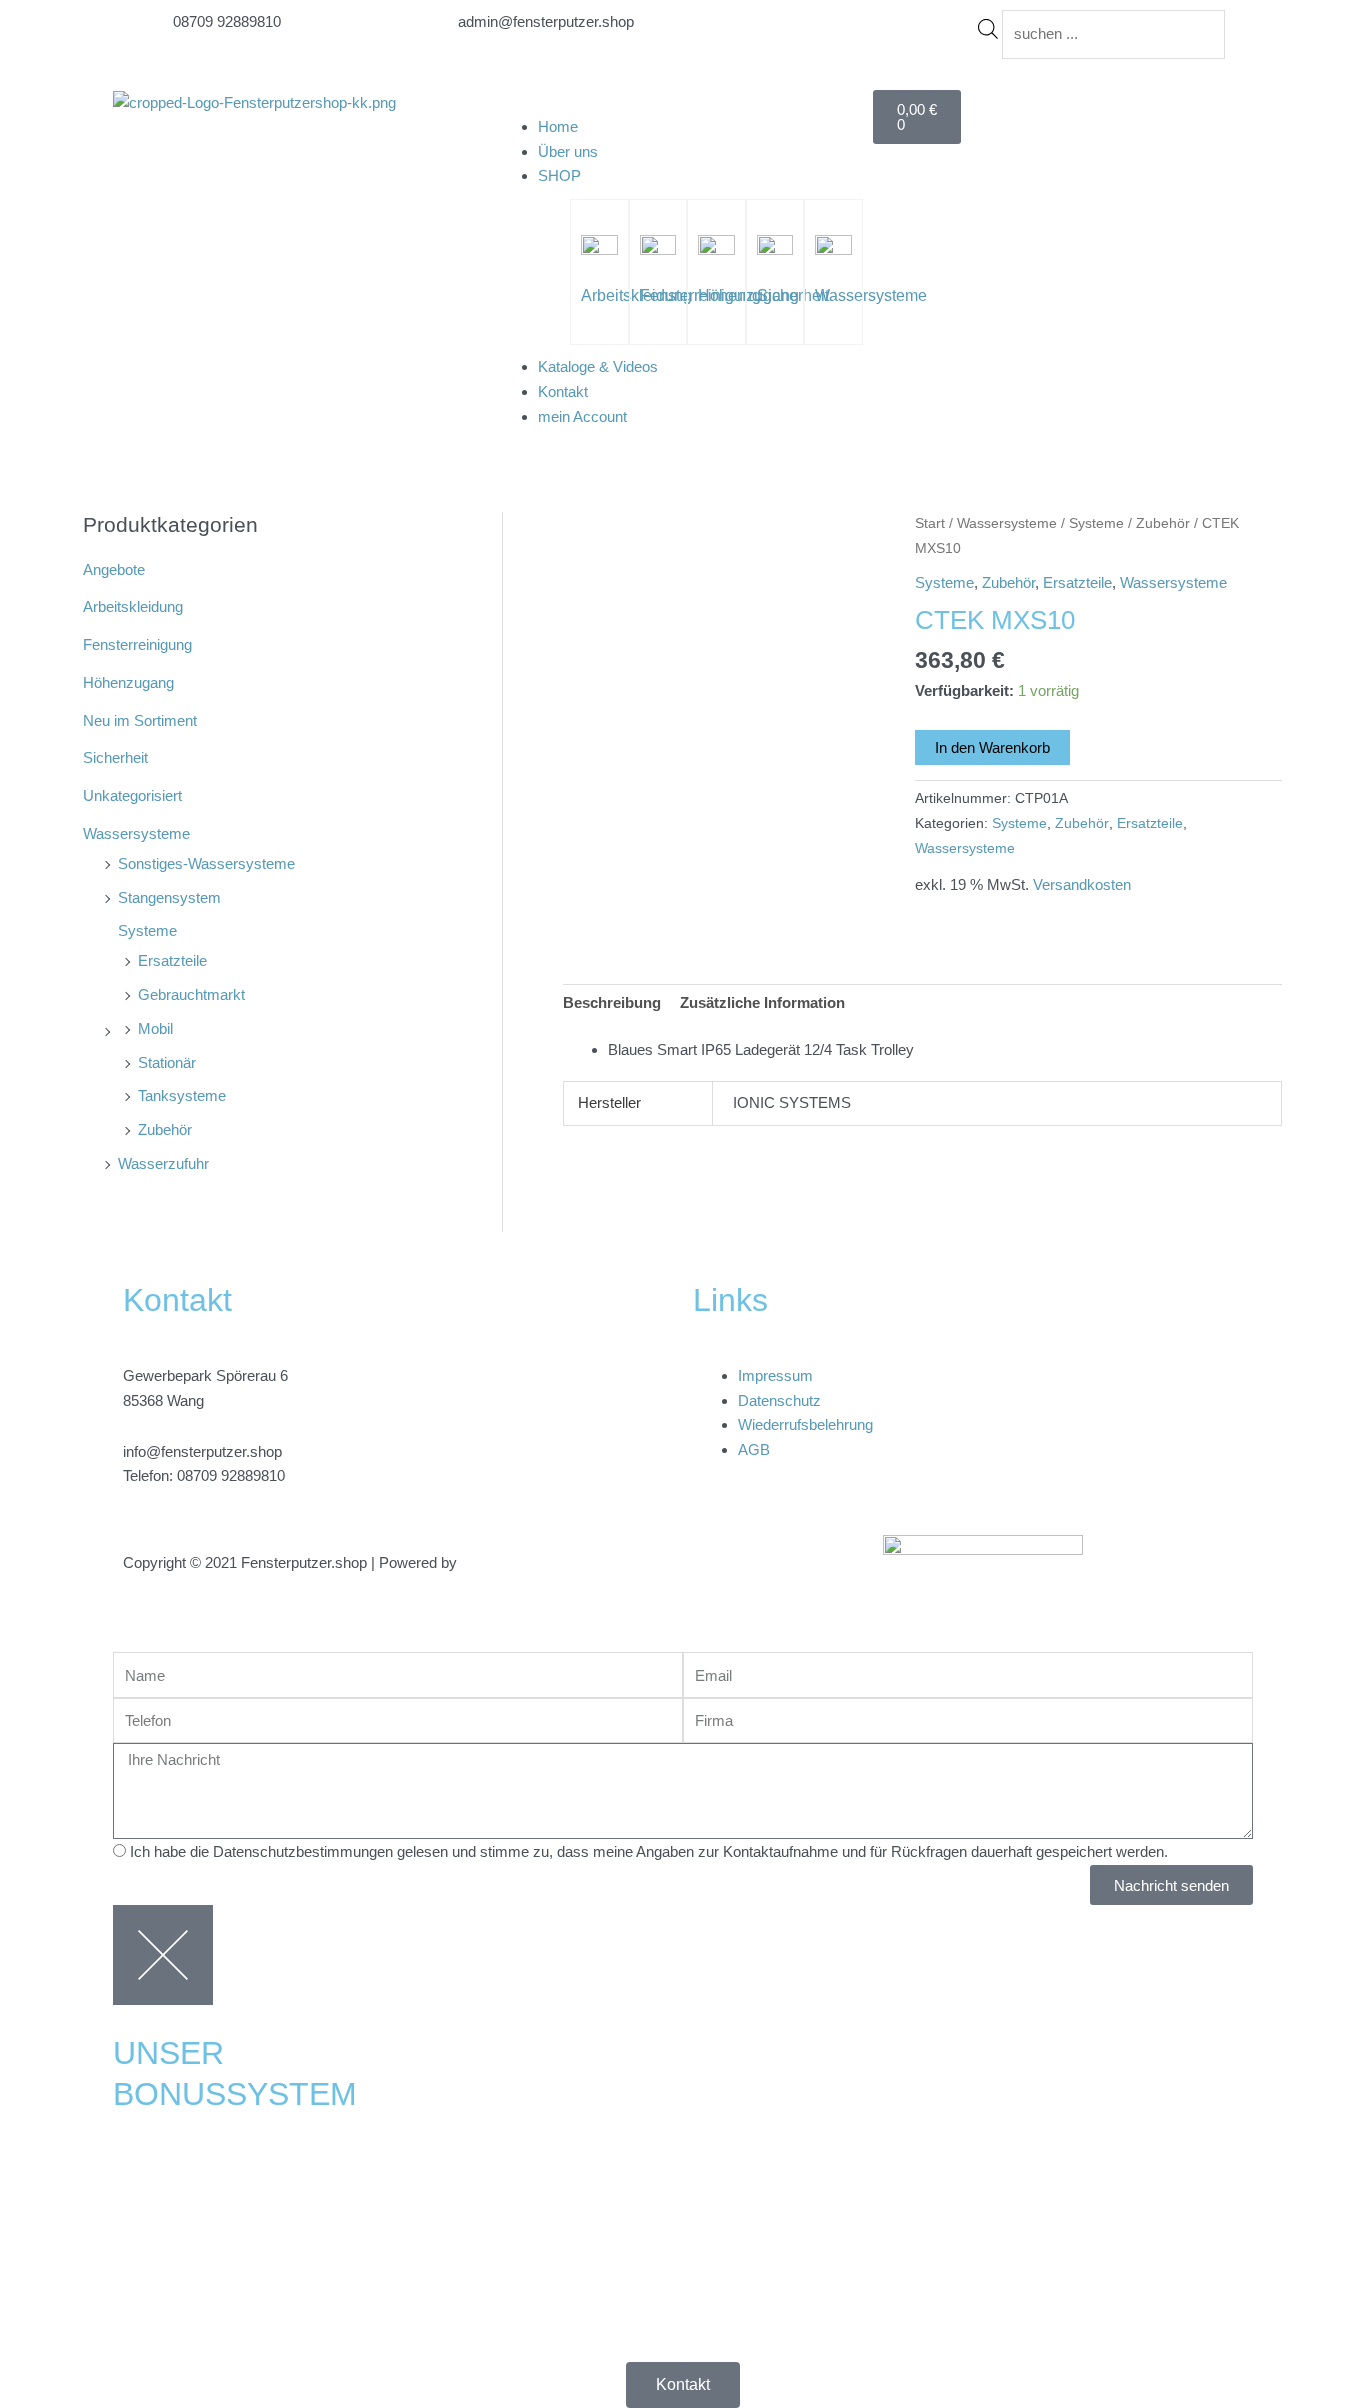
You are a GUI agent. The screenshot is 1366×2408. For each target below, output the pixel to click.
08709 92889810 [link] (231, 1475)
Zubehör (165, 1129)
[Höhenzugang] (716, 250)
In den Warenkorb (992, 747)
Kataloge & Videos (598, 366)
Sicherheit (793, 295)
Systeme (147, 930)
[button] (683, 102)
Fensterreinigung (137, 644)
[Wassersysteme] (833, 250)
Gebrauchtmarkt (191, 994)
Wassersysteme (871, 295)
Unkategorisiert (132, 795)
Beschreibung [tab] (612, 1002)
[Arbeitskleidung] (599, 250)
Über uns (568, 151)
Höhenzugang (128, 682)
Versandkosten (1082, 884)
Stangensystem (169, 897)
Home (558, 126)
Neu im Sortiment (140, 720)
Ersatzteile (172, 960)
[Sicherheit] (775, 250)
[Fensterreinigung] (658, 250)
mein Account (582, 416)
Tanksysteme (182, 1095)
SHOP (559, 175)
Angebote (114, 569)
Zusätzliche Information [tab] (762, 1002)
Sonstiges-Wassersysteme (206, 863)
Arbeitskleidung (133, 606)
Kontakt (563, 391)
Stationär (167, 1062)
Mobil (155, 1028)
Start (930, 523)
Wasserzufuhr (163, 1163)
